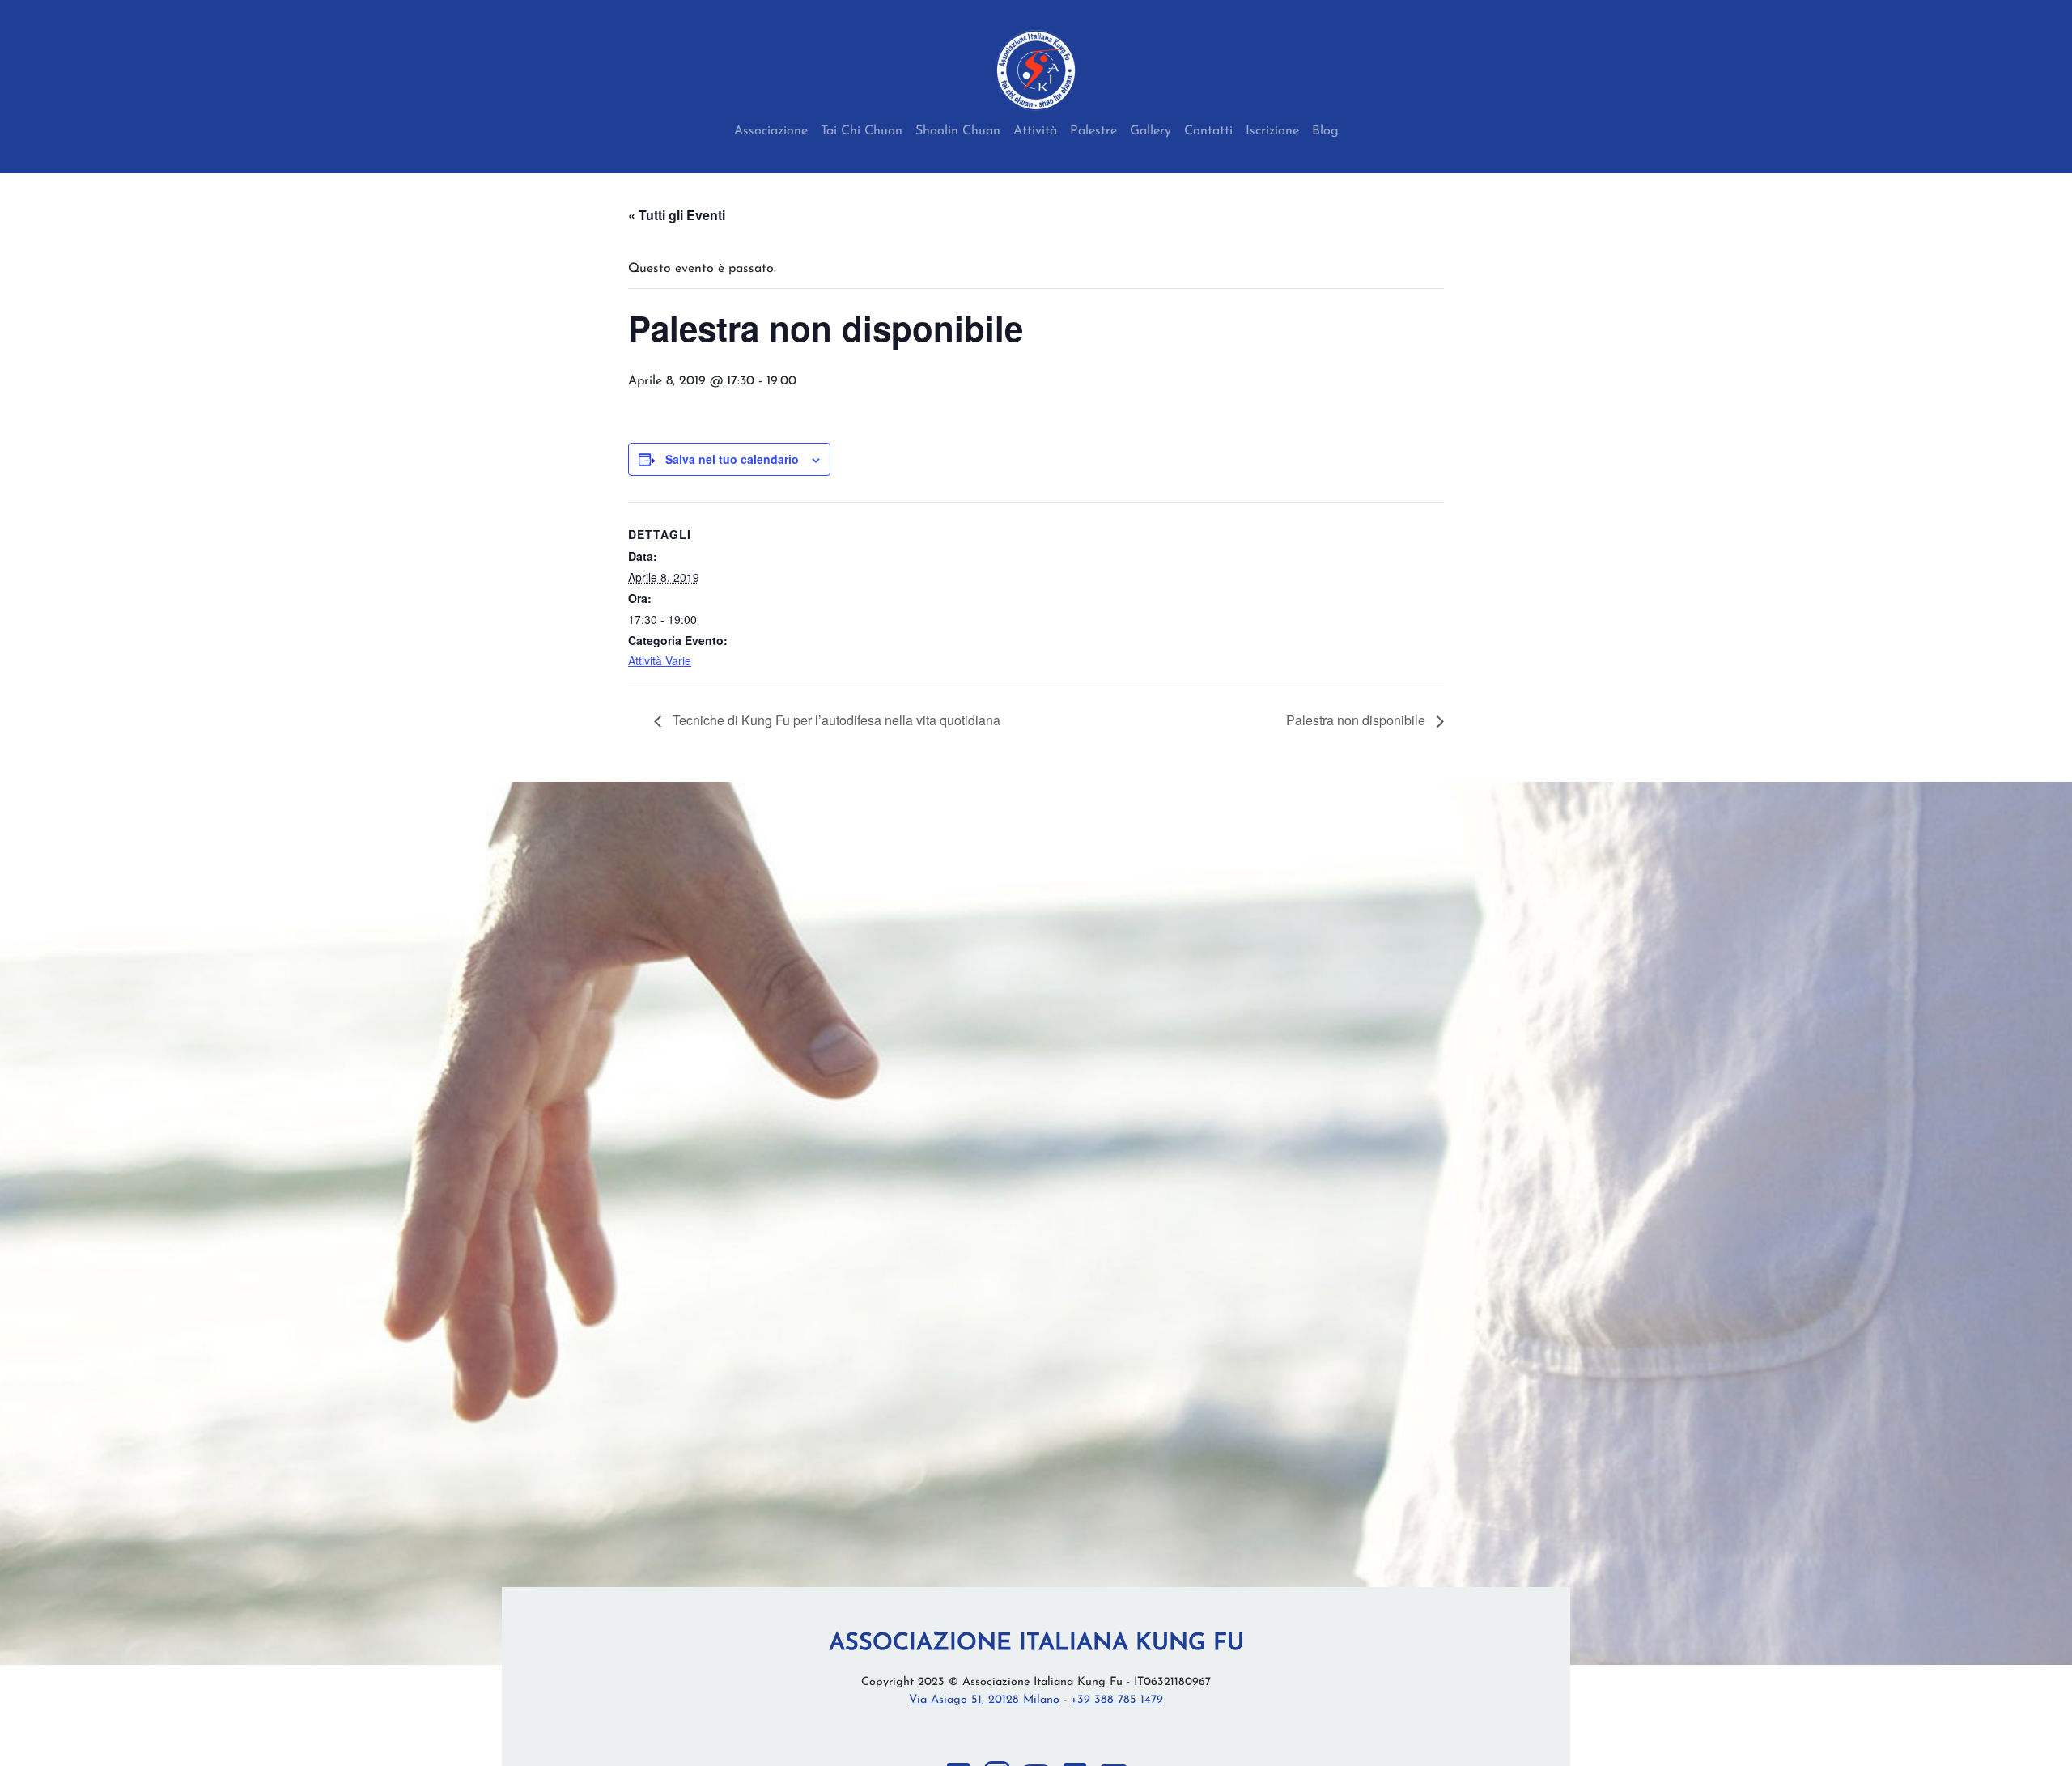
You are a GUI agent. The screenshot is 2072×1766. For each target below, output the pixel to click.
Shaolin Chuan (958, 131)
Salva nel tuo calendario (732, 459)
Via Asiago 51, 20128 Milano (984, 1700)
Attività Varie (660, 660)
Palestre (1093, 131)
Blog (1325, 131)
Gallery (1151, 131)
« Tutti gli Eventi (677, 215)
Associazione (771, 131)
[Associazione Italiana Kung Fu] (1036, 70)
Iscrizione (1272, 131)
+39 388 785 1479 (1117, 1700)
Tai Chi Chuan (862, 131)
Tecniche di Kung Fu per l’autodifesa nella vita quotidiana (835, 720)
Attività (1035, 131)
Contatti (1208, 131)
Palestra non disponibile (1357, 720)
